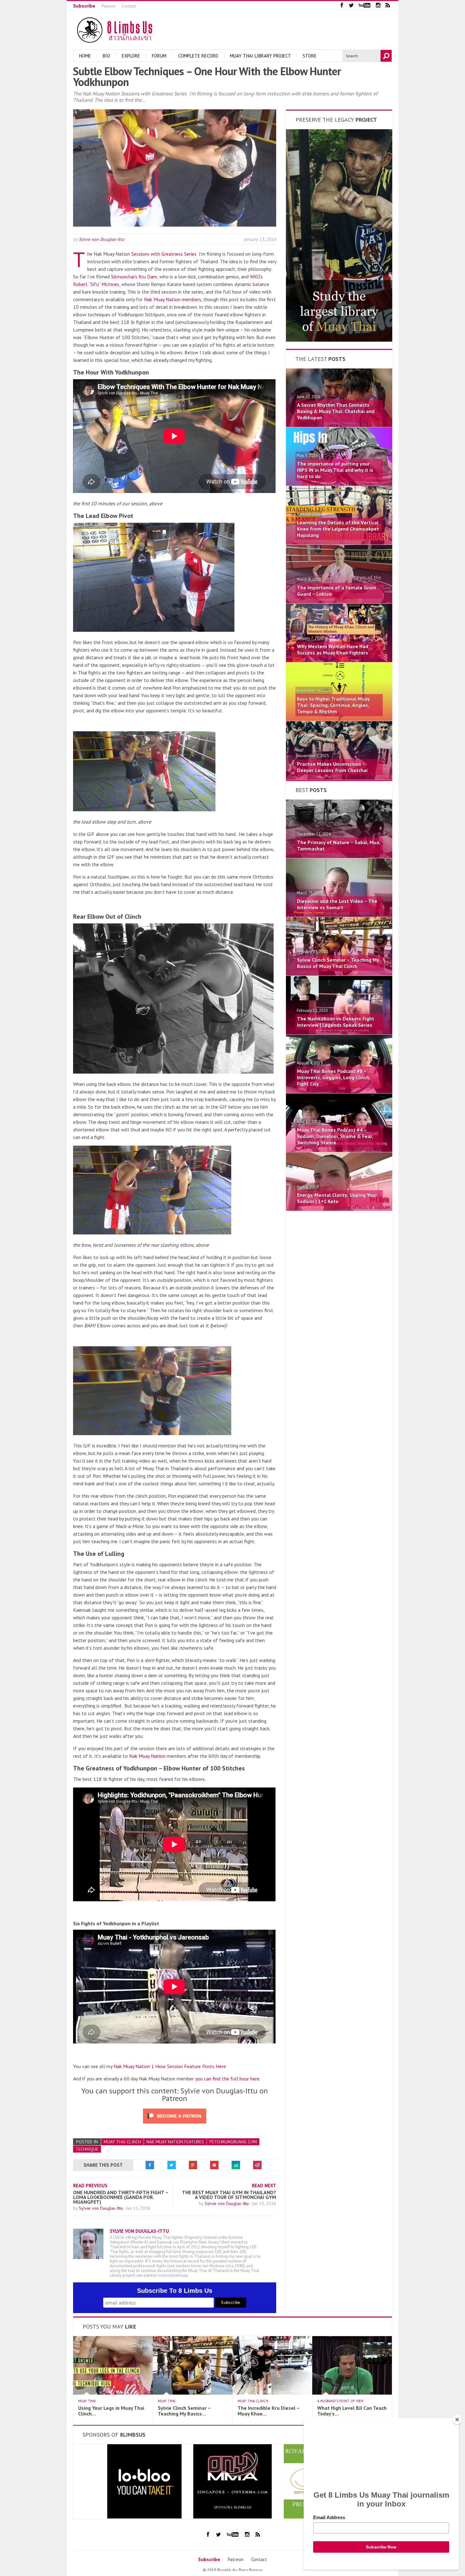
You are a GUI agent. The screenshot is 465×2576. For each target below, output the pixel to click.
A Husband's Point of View (340, 2401)
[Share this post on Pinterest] (214, 2165)
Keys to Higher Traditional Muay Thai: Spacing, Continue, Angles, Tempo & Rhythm (333, 705)
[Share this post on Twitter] (171, 2165)
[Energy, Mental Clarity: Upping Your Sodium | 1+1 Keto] (339, 1209)
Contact (129, 6)
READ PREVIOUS (90, 2186)
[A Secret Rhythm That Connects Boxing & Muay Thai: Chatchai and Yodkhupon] (339, 425)
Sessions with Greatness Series (164, 254)
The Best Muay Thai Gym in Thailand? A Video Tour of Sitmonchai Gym (229, 2195)
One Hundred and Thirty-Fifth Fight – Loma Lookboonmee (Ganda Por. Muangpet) (121, 2197)
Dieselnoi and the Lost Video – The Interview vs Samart (337, 904)
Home (85, 56)
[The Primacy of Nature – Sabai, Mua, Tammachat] (339, 856)
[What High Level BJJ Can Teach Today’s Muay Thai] (352, 2393)
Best (311, 790)
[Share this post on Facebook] (150, 2165)
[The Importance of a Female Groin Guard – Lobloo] (339, 601)
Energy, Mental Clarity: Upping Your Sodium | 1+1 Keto (337, 1198)
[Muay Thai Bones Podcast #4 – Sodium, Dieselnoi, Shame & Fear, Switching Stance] (339, 1150)
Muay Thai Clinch (122, 2142)
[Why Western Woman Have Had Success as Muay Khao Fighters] (339, 660)
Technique (87, 2149)
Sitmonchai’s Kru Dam (134, 277)
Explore (131, 56)
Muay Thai (87, 2401)
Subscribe (84, 6)
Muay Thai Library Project (260, 56)
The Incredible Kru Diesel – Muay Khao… (269, 2411)
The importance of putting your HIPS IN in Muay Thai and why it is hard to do (335, 470)
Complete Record (198, 56)
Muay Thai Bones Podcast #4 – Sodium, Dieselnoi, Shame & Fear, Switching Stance (335, 1136)
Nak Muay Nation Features (175, 2142)
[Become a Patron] (339, 340)
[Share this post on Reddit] (257, 2165)
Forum (159, 56)
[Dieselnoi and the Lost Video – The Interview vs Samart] (339, 915)
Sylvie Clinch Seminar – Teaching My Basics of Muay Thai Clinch (338, 963)
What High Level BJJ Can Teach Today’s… (352, 2411)
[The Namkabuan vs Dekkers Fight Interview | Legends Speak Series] (339, 1032)
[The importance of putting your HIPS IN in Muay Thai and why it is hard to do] (339, 484)
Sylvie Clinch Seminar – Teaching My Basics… (184, 2411)
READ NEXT (264, 2186)
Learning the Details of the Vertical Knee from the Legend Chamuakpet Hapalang (338, 529)
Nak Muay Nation (147, 1756)
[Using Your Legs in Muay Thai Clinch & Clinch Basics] (113, 2393)
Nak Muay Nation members (173, 299)
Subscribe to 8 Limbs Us (175, 2291)
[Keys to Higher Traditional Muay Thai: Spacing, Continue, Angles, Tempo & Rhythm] (339, 719)
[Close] (457, 2420)
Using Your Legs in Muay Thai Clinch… (111, 2411)
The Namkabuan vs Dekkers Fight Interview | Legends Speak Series (336, 1022)
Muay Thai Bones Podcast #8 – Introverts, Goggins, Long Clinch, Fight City (334, 1077)
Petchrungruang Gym (233, 2142)
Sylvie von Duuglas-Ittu (102, 239)
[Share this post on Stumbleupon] (236, 2165)
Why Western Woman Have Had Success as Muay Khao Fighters (333, 649)
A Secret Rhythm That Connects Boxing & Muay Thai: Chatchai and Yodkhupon (336, 411)
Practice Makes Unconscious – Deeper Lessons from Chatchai (332, 767)
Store (310, 56)
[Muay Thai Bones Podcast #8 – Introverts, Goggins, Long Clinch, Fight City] (339, 1091)
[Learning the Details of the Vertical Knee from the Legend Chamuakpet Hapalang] (339, 543)
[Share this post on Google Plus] (193, 2165)
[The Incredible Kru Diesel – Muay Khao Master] (272, 2393)
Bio (106, 56)
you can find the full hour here (227, 2079)
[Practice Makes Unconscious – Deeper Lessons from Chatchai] (339, 778)
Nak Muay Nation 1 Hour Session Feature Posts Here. (170, 2066)
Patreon (108, 6)
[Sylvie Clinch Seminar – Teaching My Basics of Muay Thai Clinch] (339, 974)
